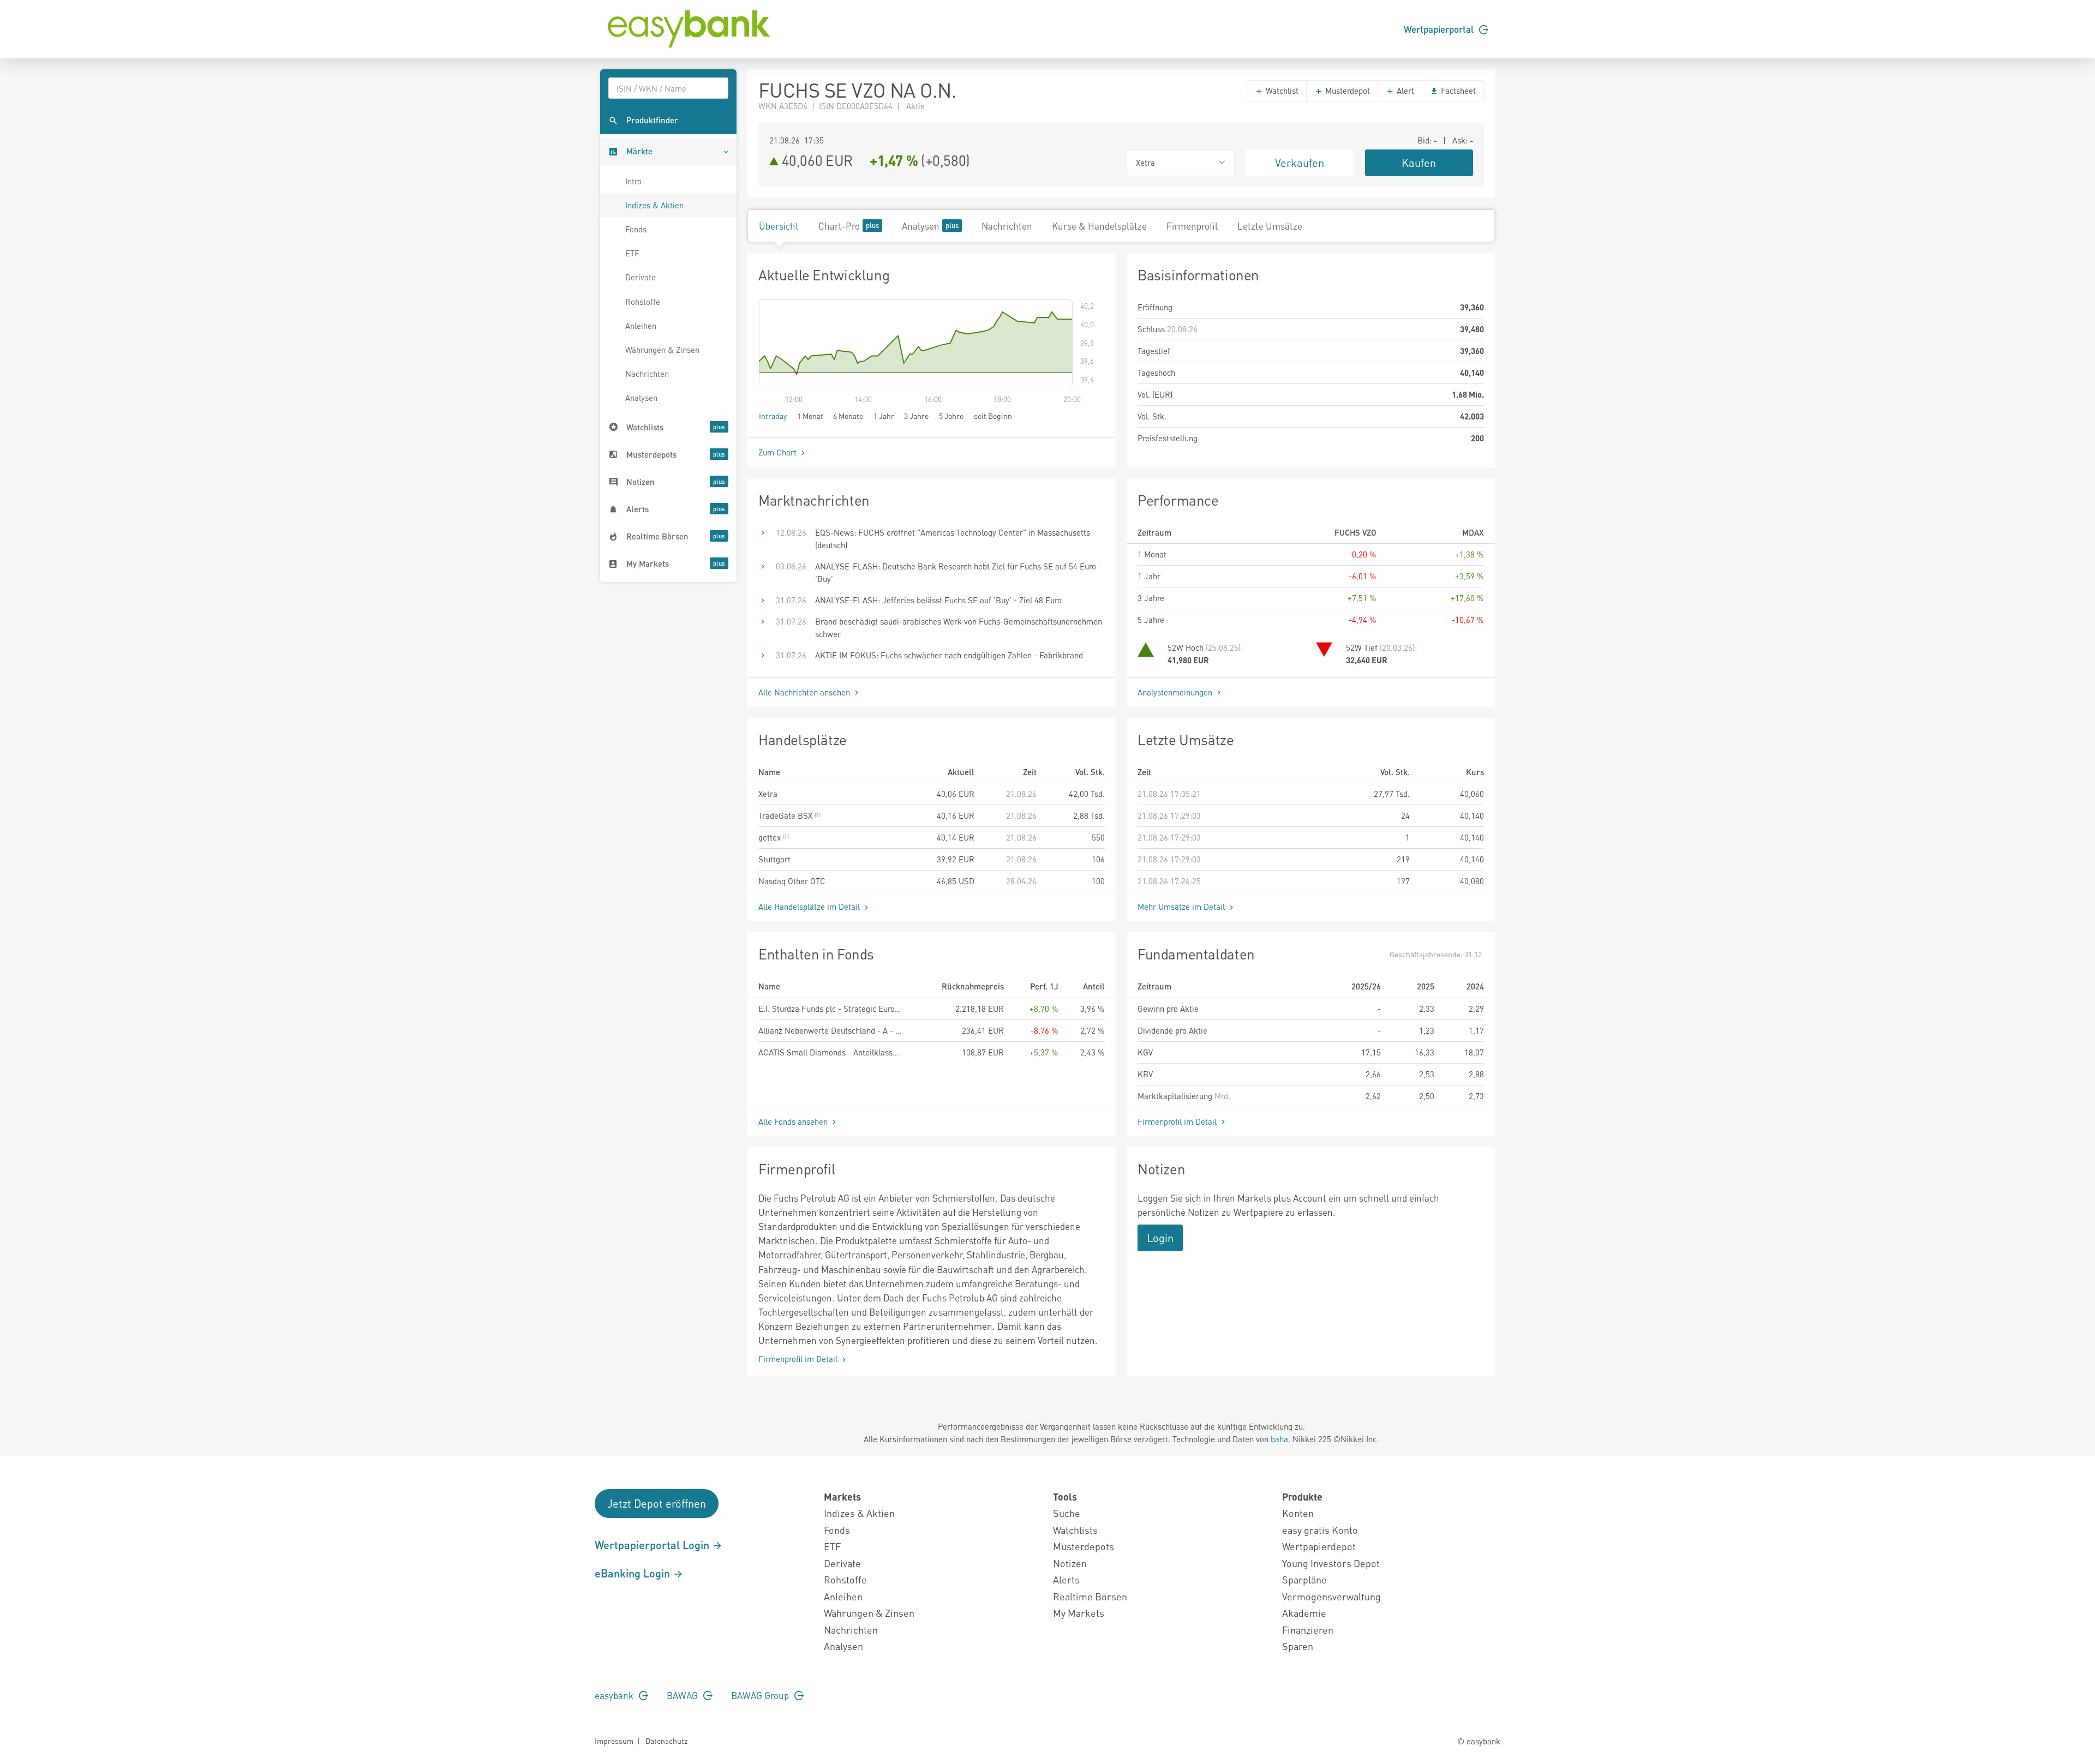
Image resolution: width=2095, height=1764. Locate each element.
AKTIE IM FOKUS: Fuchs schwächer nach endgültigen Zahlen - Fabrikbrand (949, 655)
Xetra (768, 794)
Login (1160, 1238)
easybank (615, 1695)
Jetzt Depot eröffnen (657, 1503)
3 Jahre (916, 416)
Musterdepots (1084, 1546)
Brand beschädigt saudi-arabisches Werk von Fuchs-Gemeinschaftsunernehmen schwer (959, 628)
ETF (632, 253)
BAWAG (683, 1695)
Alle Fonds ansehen (794, 1121)
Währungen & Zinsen (662, 350)
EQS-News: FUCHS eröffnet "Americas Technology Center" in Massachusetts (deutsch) (953, 539)
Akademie (1304, 1613)
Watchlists (1075, 1530)
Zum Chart (779, 452)
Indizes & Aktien (654, 205)
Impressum (614, 1741)
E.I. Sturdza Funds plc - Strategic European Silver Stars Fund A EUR (830, 1009)
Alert (1404, 91)
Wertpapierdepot (1319, 1546)
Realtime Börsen (1090, 1596)
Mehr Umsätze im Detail (1182, 907)
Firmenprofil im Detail (1178, 1121)
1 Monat (810, 416)
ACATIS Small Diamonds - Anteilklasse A (830, 1052)
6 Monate (848, 416)
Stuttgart (774, 859)
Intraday (773, 416)
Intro (633, 181)
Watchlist (1281, 91)
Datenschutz (666, 1741)
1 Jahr (884, 416)
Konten (1298, 1513)
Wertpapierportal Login (653, 1545)
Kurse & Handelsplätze (1099, 226)
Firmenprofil (1192, 226)
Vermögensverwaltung (1331, 1596)
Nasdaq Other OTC (792, 881)
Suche (1067, 1513)
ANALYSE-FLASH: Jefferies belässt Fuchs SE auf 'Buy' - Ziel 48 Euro (938, 600)
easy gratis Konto (1320, 1530)
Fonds (636, 229)
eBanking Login (634, 1573)
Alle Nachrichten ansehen (805, 692)
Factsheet (1457, 91)
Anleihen (641, 326)
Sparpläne (1304, 1579)
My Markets (1079, 1613)
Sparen (1298, 1646)
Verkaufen (1300, 163)
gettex (771, 837)
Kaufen (1419, 163)
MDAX (1473, 532)
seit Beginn (993, 416)
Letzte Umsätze (1270, 226)
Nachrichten (647, 374)
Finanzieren (1308, 1630)
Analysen (641, 398)
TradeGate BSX (786, 815)
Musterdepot (1346, 91)
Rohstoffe (643, 302)
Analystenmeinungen (1176, 692)
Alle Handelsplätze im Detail (810, 907)
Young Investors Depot (1331, 1563)
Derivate (641, 277)
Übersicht (779, 226)
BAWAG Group (761, 1695)
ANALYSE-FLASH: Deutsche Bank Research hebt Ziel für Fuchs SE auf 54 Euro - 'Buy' (958, 572)
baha (1279, 1439)
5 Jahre (951, 416)
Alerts (1066, 1579)
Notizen (1070, 1563)
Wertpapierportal (1440, 29)
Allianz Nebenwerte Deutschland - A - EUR (830, 1030)
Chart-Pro (839, 226)
